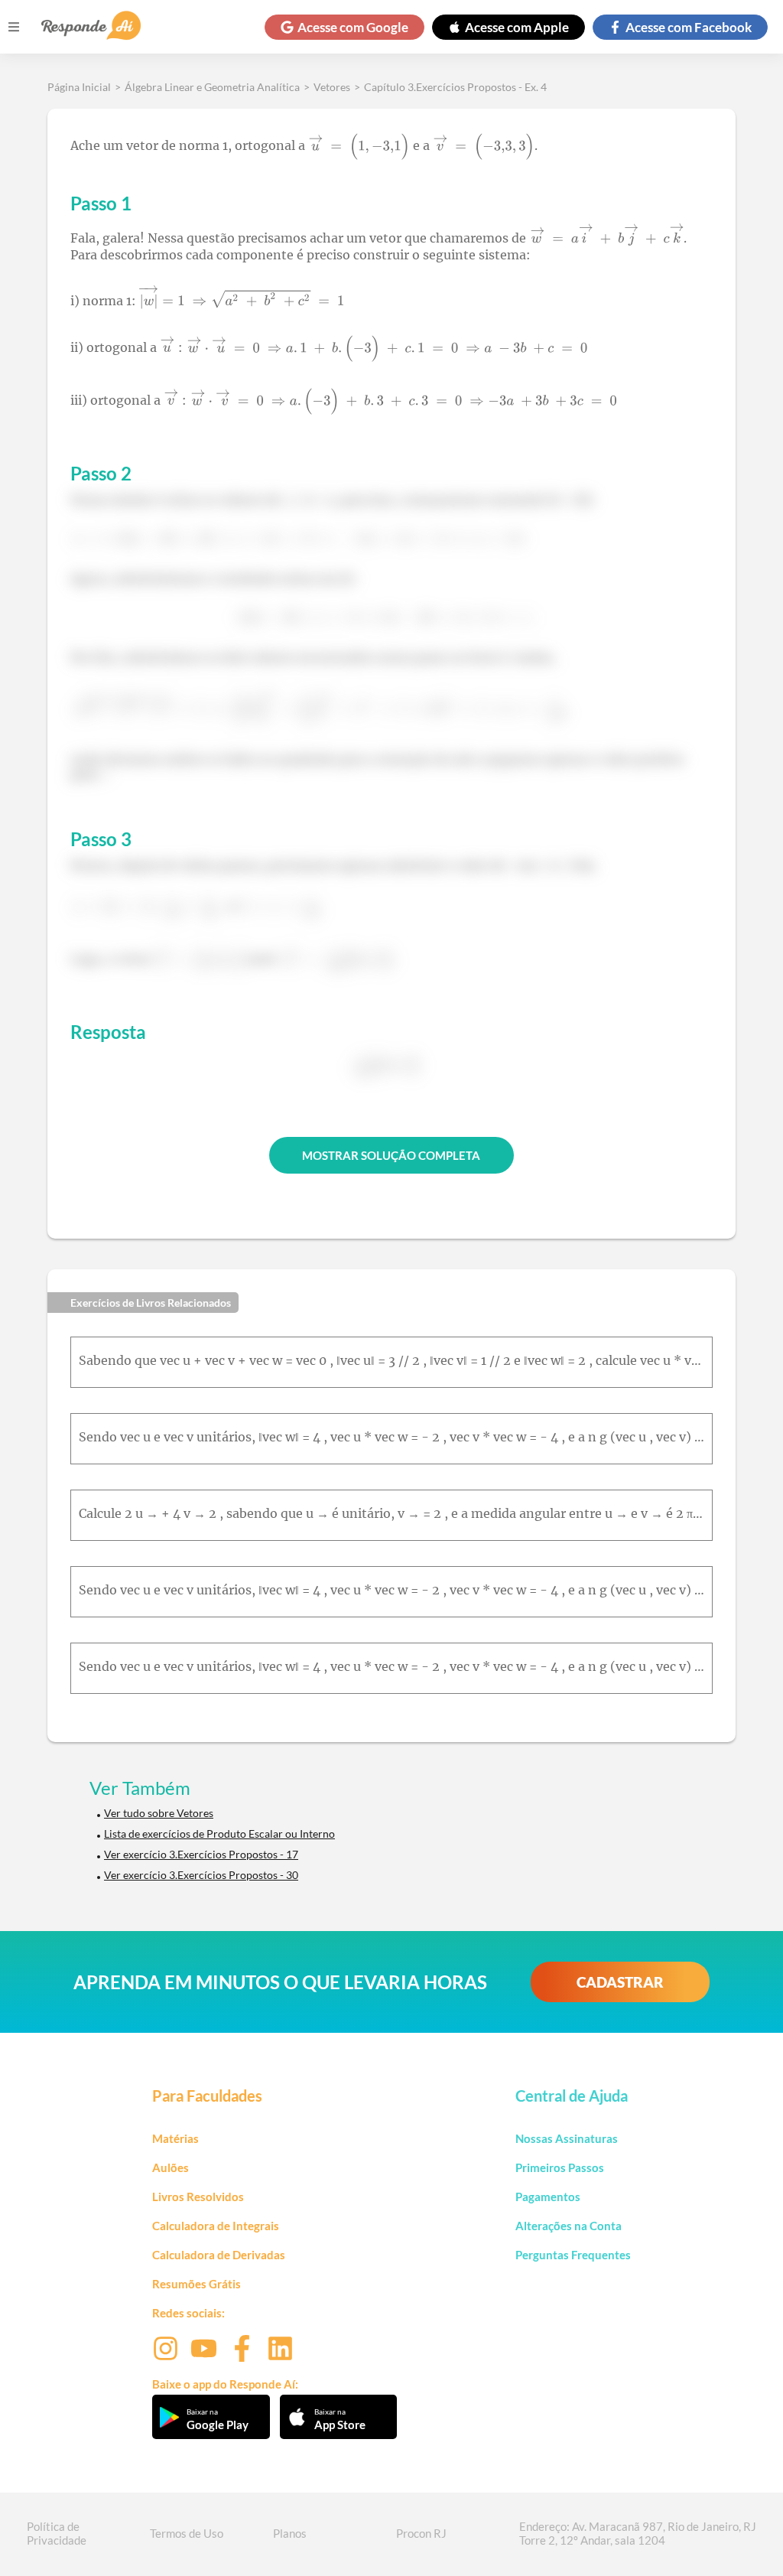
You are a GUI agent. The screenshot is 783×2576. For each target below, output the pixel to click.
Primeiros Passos (560, 2167)
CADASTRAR (620, 1982)
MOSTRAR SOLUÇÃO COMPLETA (391, 1155)
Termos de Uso (187, 2533)
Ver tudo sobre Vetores (159, 1813)
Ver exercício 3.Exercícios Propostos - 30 (201, 1875)
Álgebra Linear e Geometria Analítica (212, 87)
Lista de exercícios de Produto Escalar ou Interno (219, 1833)
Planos (290, 2533)
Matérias (175, 2138)
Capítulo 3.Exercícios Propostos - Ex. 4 (455, 87)
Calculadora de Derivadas (219, 2255)
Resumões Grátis (197, 2284)
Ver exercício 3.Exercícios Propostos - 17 (201, 1854)
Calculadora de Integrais (216, 2226)
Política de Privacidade (57, 2533)
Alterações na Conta (569, 2226)
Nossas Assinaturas (567, 2138)
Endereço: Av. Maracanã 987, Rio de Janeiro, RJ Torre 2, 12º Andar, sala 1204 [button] (638, 2533)
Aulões (171, 2167)
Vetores (332, 87)
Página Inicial (79, 87)
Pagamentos (548, 2197)
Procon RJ (421, 2533)
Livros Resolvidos (198, 2197)
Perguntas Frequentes (573, 2255)
